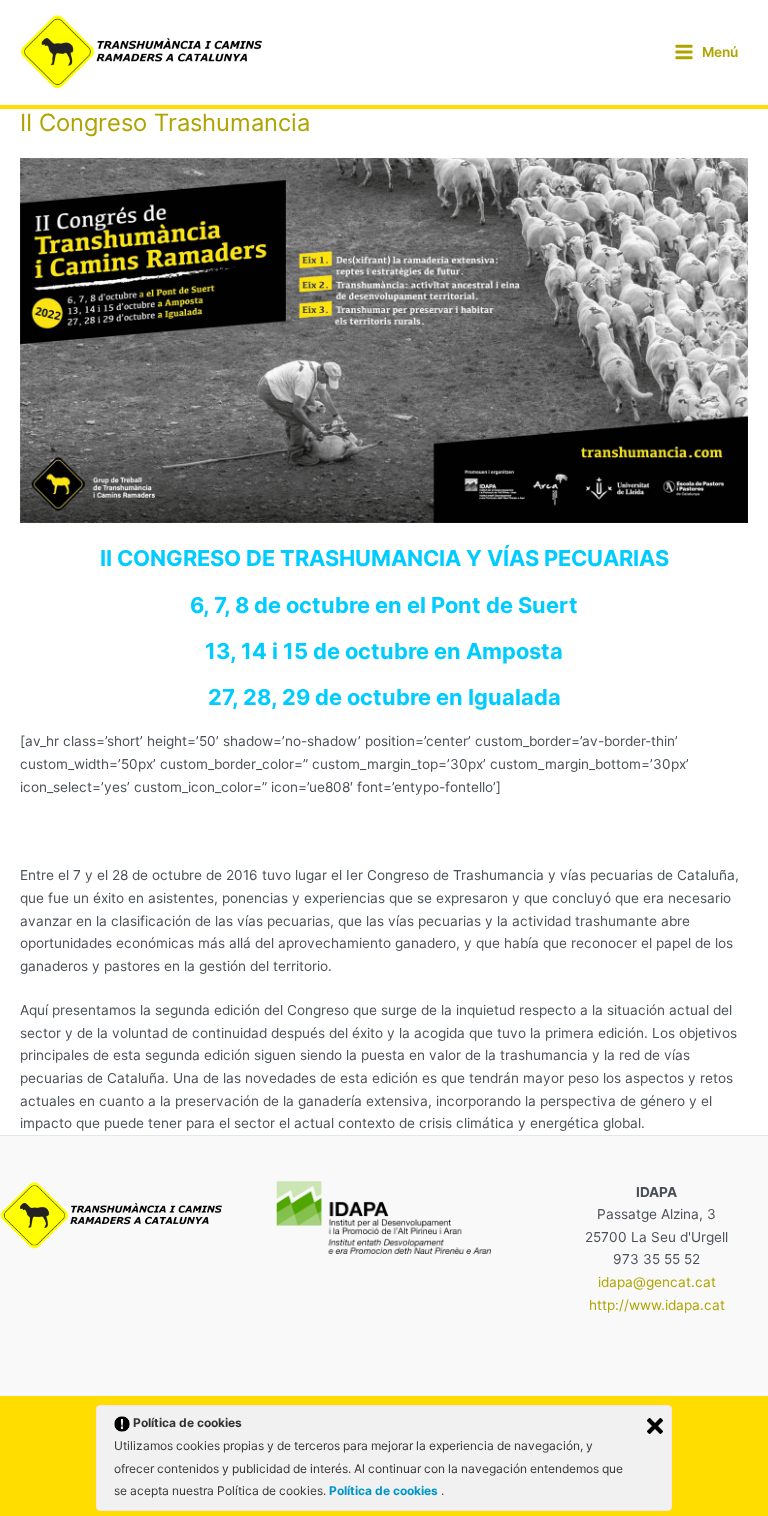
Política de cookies (385, 1490)
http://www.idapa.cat (657, 1305)
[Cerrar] (655, 1426)
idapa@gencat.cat (657, 1282)
